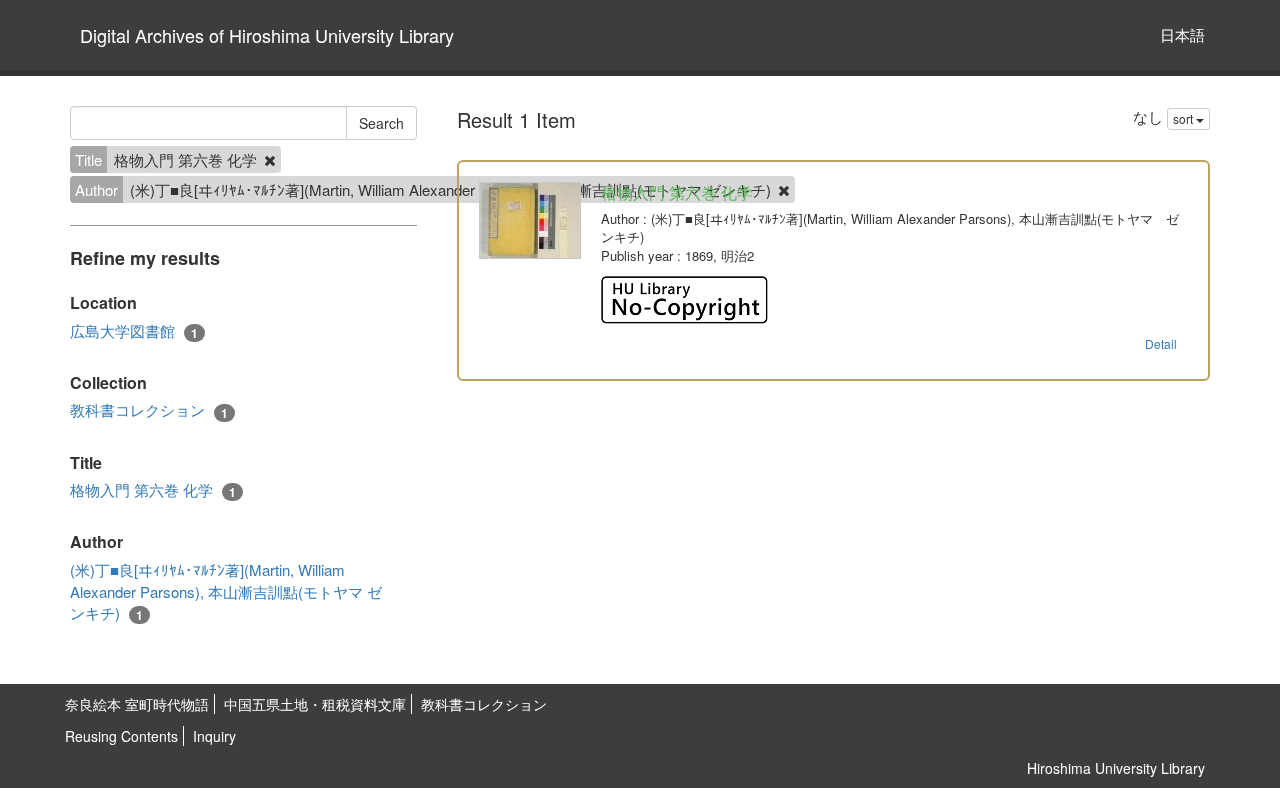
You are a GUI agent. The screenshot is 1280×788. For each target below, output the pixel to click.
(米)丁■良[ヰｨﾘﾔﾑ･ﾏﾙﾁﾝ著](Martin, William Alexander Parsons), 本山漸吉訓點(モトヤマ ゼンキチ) (226, 591)
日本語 (1182, 34)
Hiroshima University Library (1116, 768)
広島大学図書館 (134, 331)
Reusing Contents (121, 736)
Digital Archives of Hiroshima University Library (267, 35)
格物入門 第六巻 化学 (153, 490)
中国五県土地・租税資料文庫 (315, 704)
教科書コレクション (149, 410)
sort (1184, 118)
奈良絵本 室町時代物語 (137, 704)
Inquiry (214, 736)
